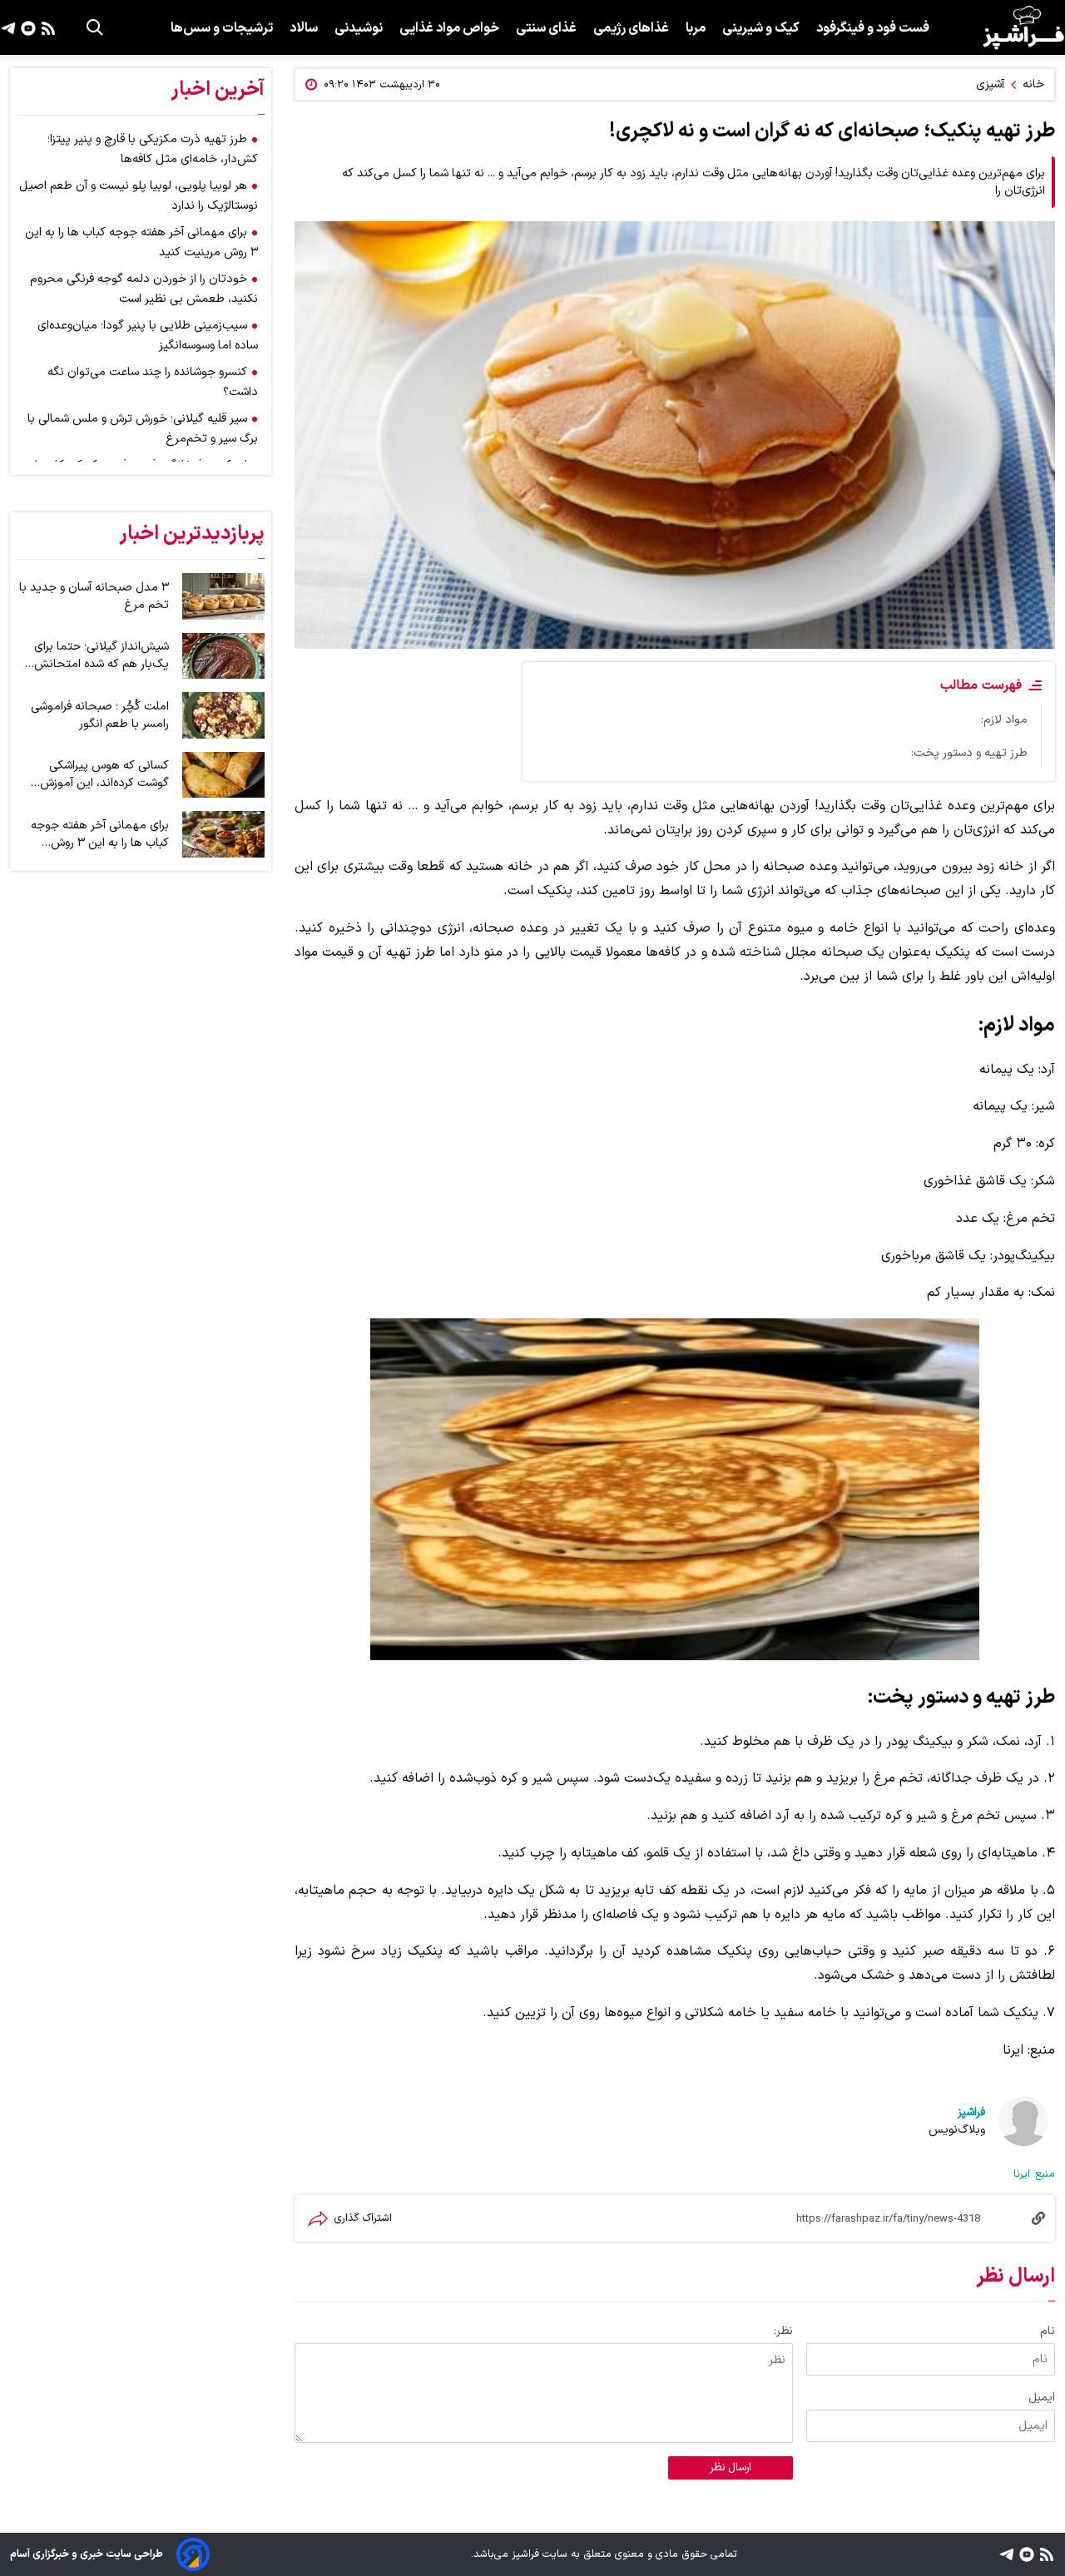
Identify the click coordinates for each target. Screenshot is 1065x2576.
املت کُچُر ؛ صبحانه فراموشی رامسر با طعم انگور (100, 715)
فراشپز (971, 2112)
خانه (1033, 84)
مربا (696, 28)
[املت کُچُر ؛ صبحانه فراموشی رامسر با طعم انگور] (223, 715)
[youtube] (26, 27)
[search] (95, 27)
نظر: (783, 2331)
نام (1048, 2331)
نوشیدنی (359, 28)
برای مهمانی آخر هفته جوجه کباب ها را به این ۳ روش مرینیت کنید (100, 834)
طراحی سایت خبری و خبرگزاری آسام (87, 2554)
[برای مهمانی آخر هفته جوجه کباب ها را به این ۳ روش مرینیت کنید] (223, 834)
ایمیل (1042, 2398)
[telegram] (8, 27)
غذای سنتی (546, 28)
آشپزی (990, 84)
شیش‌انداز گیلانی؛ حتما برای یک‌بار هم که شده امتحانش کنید (102, 655)
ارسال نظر (731, 2468)
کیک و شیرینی (761, 28)
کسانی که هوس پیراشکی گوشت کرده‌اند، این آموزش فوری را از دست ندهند (104, 774)
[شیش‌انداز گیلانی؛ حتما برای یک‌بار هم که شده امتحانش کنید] (223, 656)
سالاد (304, 28)
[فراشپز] (1023, 27)
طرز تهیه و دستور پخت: (969, 753)
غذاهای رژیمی (631, 28)
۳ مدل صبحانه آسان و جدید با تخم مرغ (94, 596)
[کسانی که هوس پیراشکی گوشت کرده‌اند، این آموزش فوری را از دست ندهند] (223, 775)
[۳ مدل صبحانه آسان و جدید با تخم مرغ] (223, 596)
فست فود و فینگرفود (873, 28)
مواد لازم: (1004, 720)
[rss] (46, 27)
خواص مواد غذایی (449, 28)
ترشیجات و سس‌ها (222, 28)
